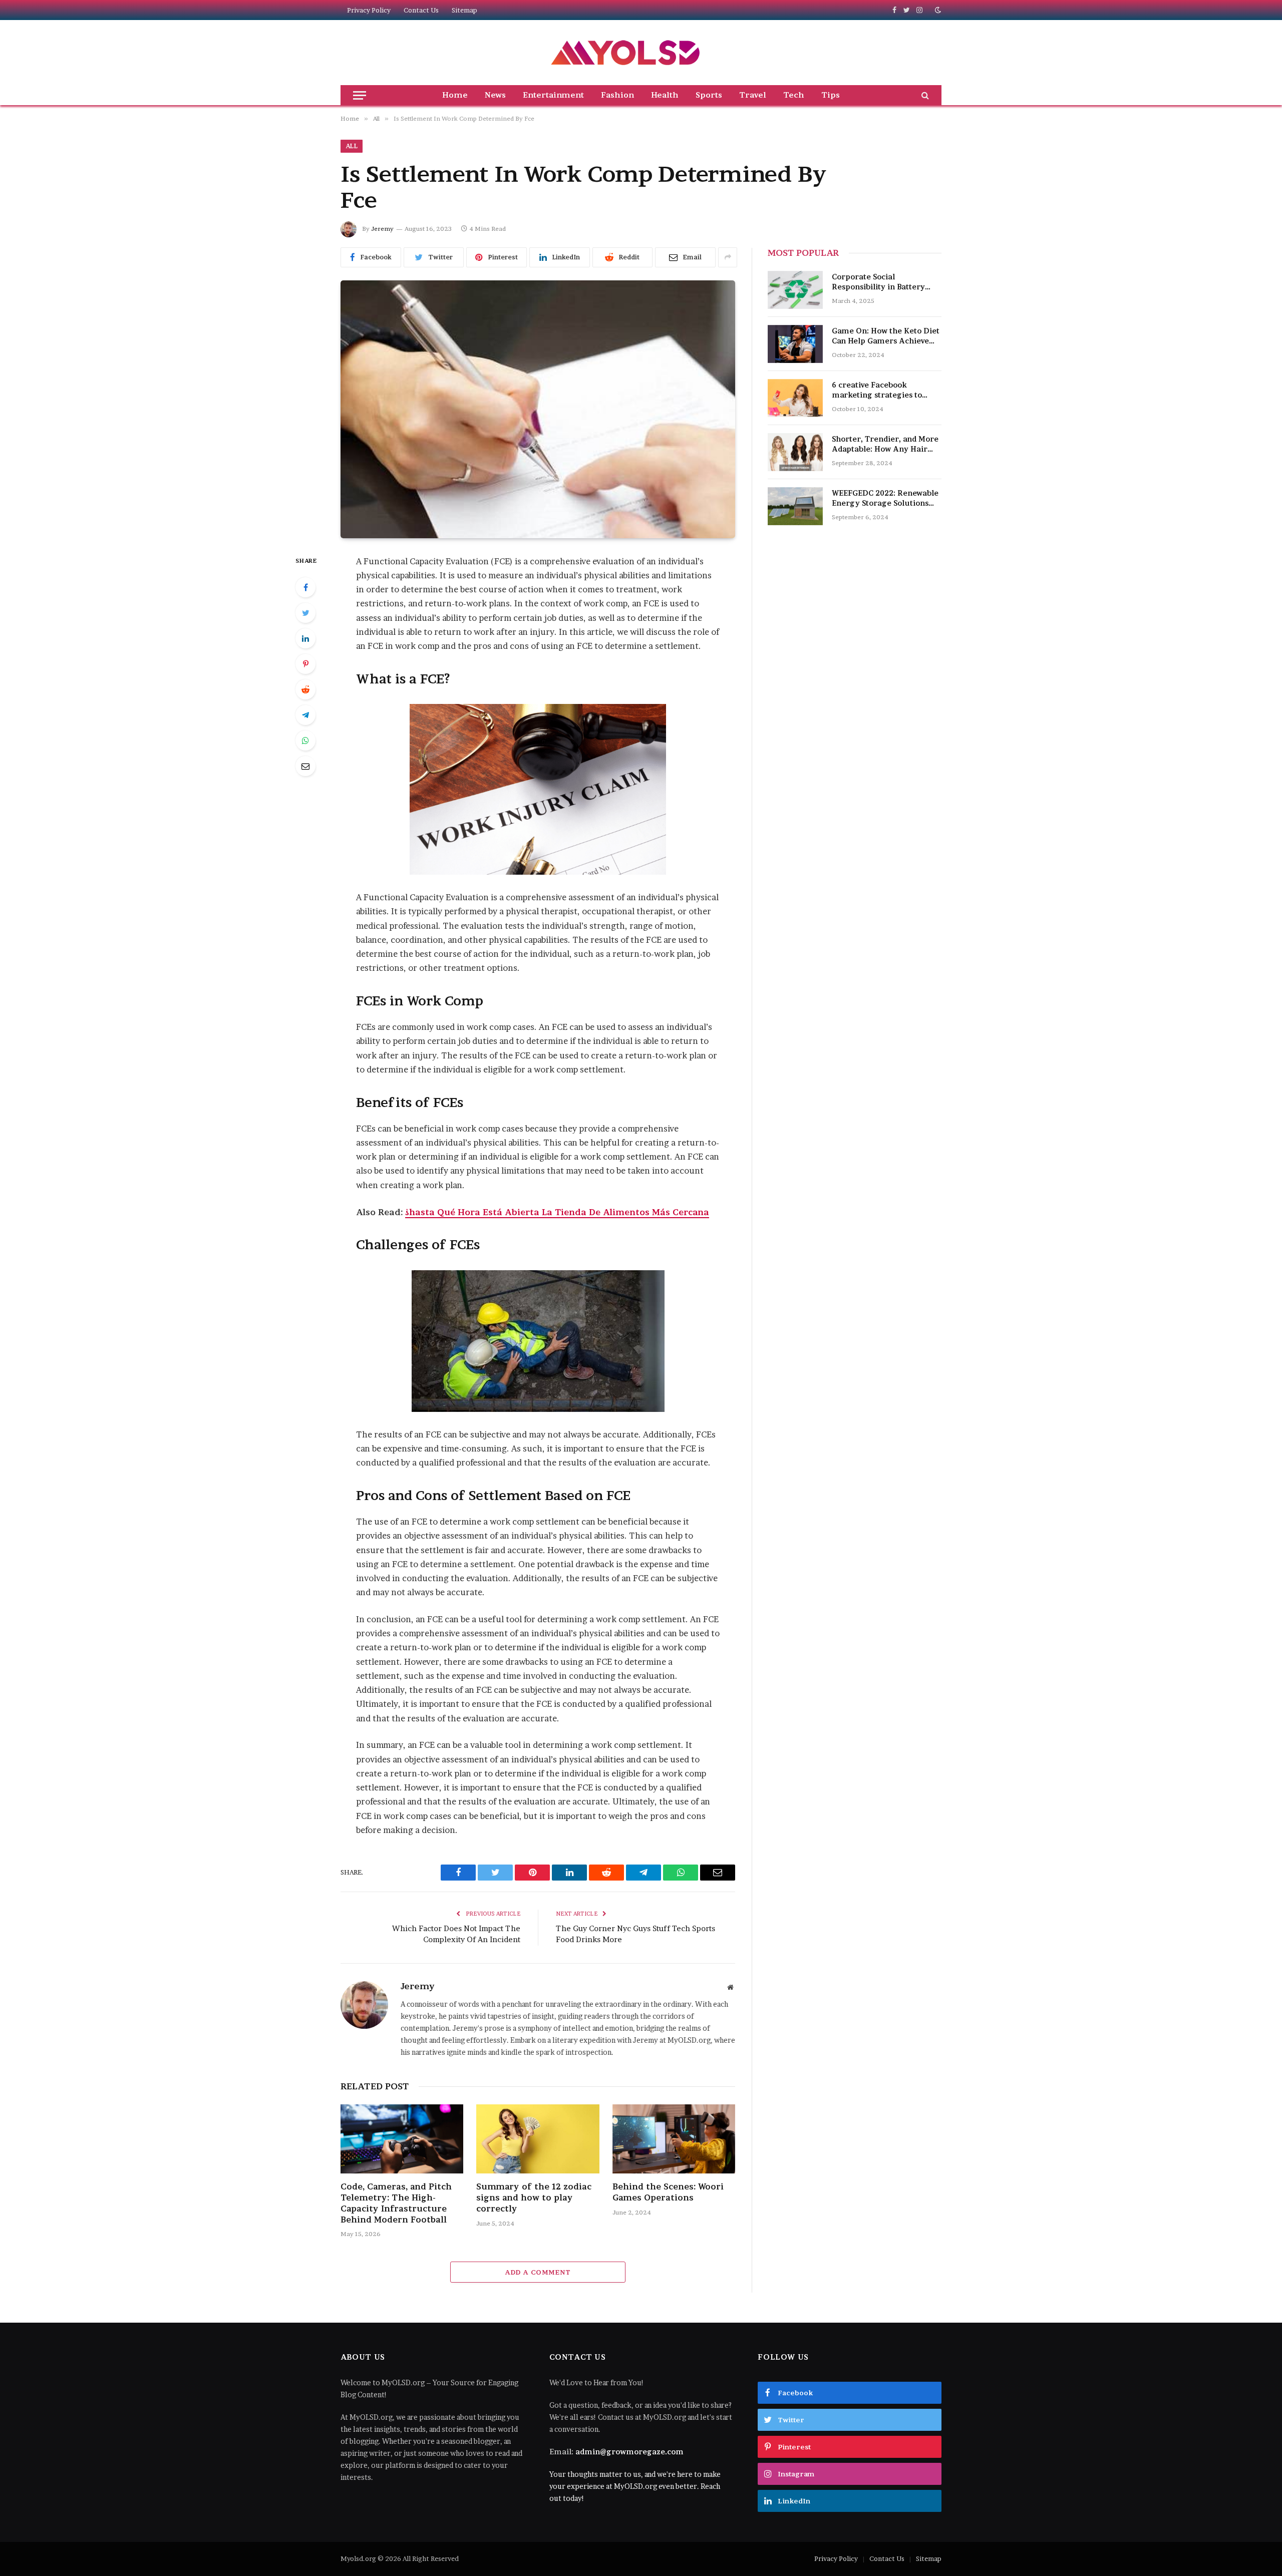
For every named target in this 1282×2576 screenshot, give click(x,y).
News (495, 95)
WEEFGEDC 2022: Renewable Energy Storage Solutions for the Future (885, 498)
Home (455, 95)
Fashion (617, 95)
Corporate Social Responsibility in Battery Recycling (878, 282)
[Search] (924, 95)
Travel (753, 95)
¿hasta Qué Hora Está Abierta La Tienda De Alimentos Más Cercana (557, 1212)
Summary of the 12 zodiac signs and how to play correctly (534, 2197)
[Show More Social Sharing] (728, 257)
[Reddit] (305, 689)
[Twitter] (305, 613)
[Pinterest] (305, 664)
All (352, 146)
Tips (831, 95)
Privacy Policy (369, 10)
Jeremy (382, 229)
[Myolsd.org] (626, 53)
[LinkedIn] (305, 638)
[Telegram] (305, 715)
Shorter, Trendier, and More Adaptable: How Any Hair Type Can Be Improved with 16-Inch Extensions (885, 444)
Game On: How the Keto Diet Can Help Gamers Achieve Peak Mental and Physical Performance (886, 336)
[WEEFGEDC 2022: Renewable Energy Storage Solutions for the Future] (795, 506)
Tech (794, 95)
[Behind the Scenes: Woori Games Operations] (674, 2139)
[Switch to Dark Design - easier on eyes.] (937, 10)
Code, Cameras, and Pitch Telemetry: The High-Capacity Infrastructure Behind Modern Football (396, 2203)
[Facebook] (305, 587)
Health (665, 95)
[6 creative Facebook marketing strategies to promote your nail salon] (795, 398)
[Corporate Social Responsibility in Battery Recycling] (795, 290)
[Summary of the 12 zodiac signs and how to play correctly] (538, 2139)
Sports (709, 95)
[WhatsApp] (305, 741)
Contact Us (421, 10)
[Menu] (360, 95)
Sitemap (464, 10)
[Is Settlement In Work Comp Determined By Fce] (538, 409)
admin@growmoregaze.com (629, 2452)
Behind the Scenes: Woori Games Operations (668, 2192)
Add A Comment (538, 2272)
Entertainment (553, 95)
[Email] (305, 766)
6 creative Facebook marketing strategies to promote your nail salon (878, 390)
